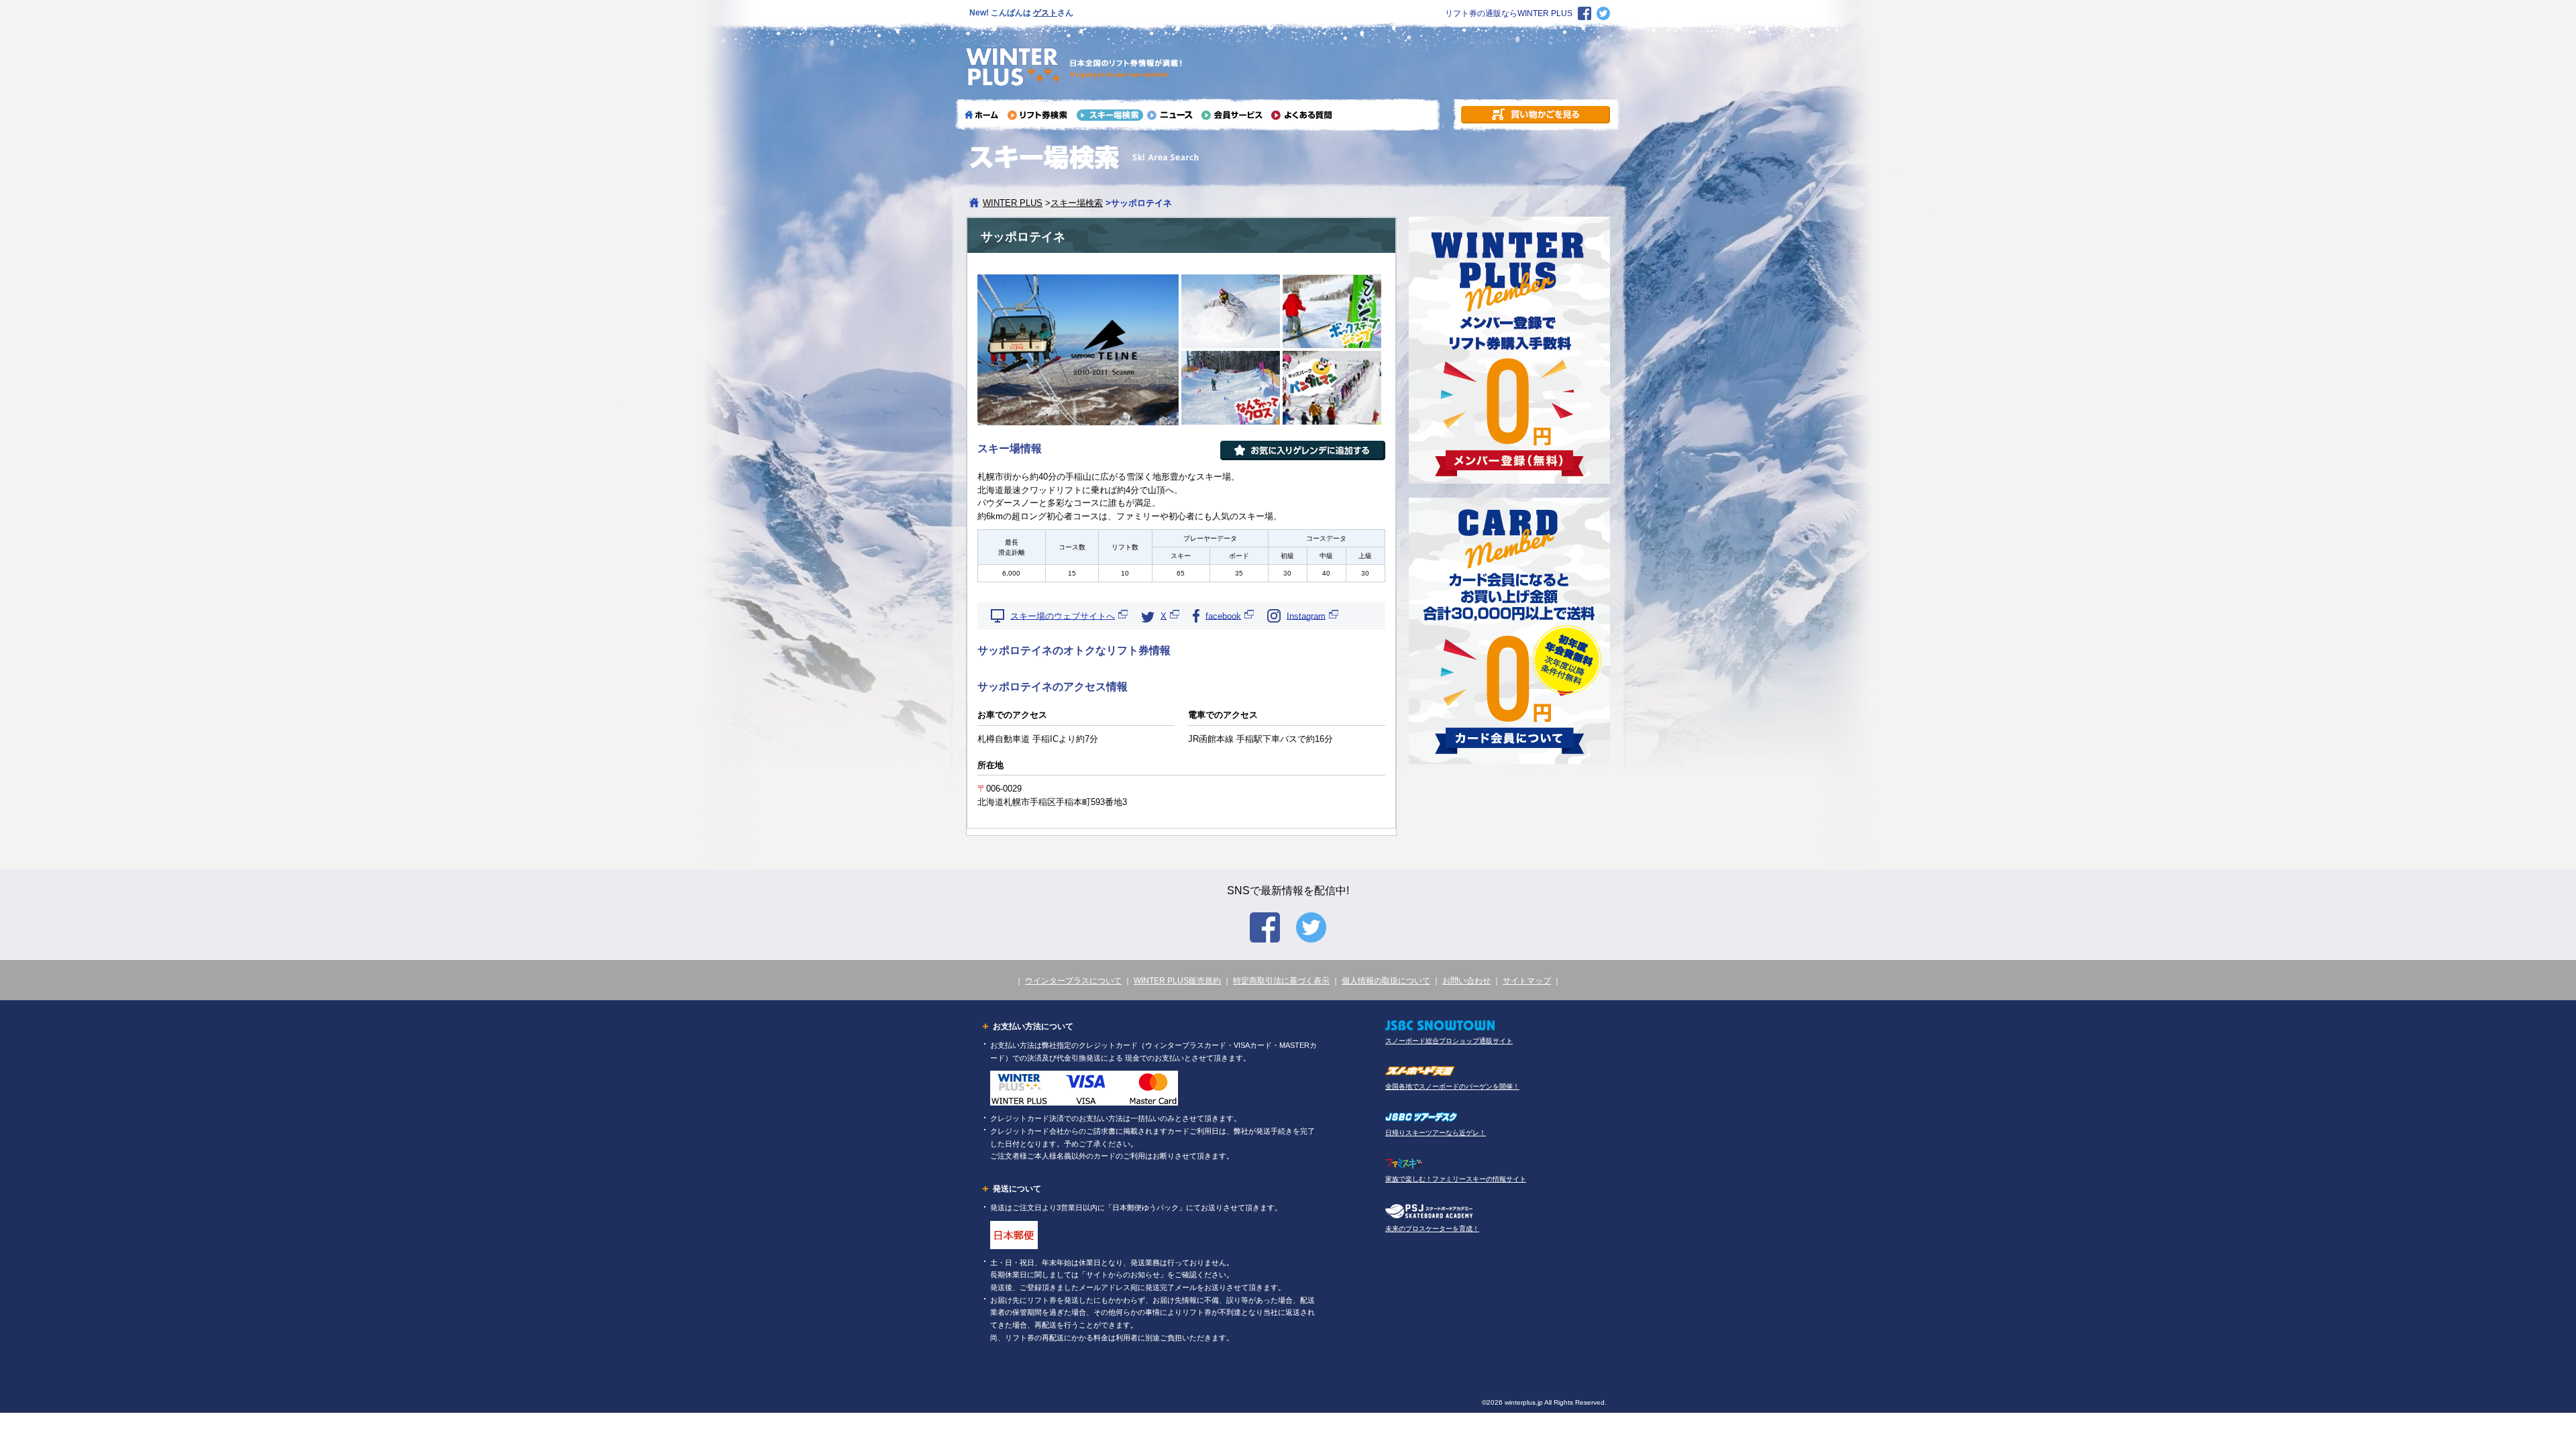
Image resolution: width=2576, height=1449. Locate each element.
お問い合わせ (1466, 981)
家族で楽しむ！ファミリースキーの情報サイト (1456, 1179)
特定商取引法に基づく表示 (1281, 981)
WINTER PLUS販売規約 (1177, 981)
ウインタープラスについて (1073, 981)
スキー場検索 (1077, 203)
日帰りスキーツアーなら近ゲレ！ (1436, 1133)
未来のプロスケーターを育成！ (1432, 1229)
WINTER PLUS (1013, 203)
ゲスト (1045, 13)
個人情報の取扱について (1386, 981)
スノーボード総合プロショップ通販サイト (1449, 1041)
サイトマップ (1527, 981)
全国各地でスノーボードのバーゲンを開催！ (1452, 1086)
